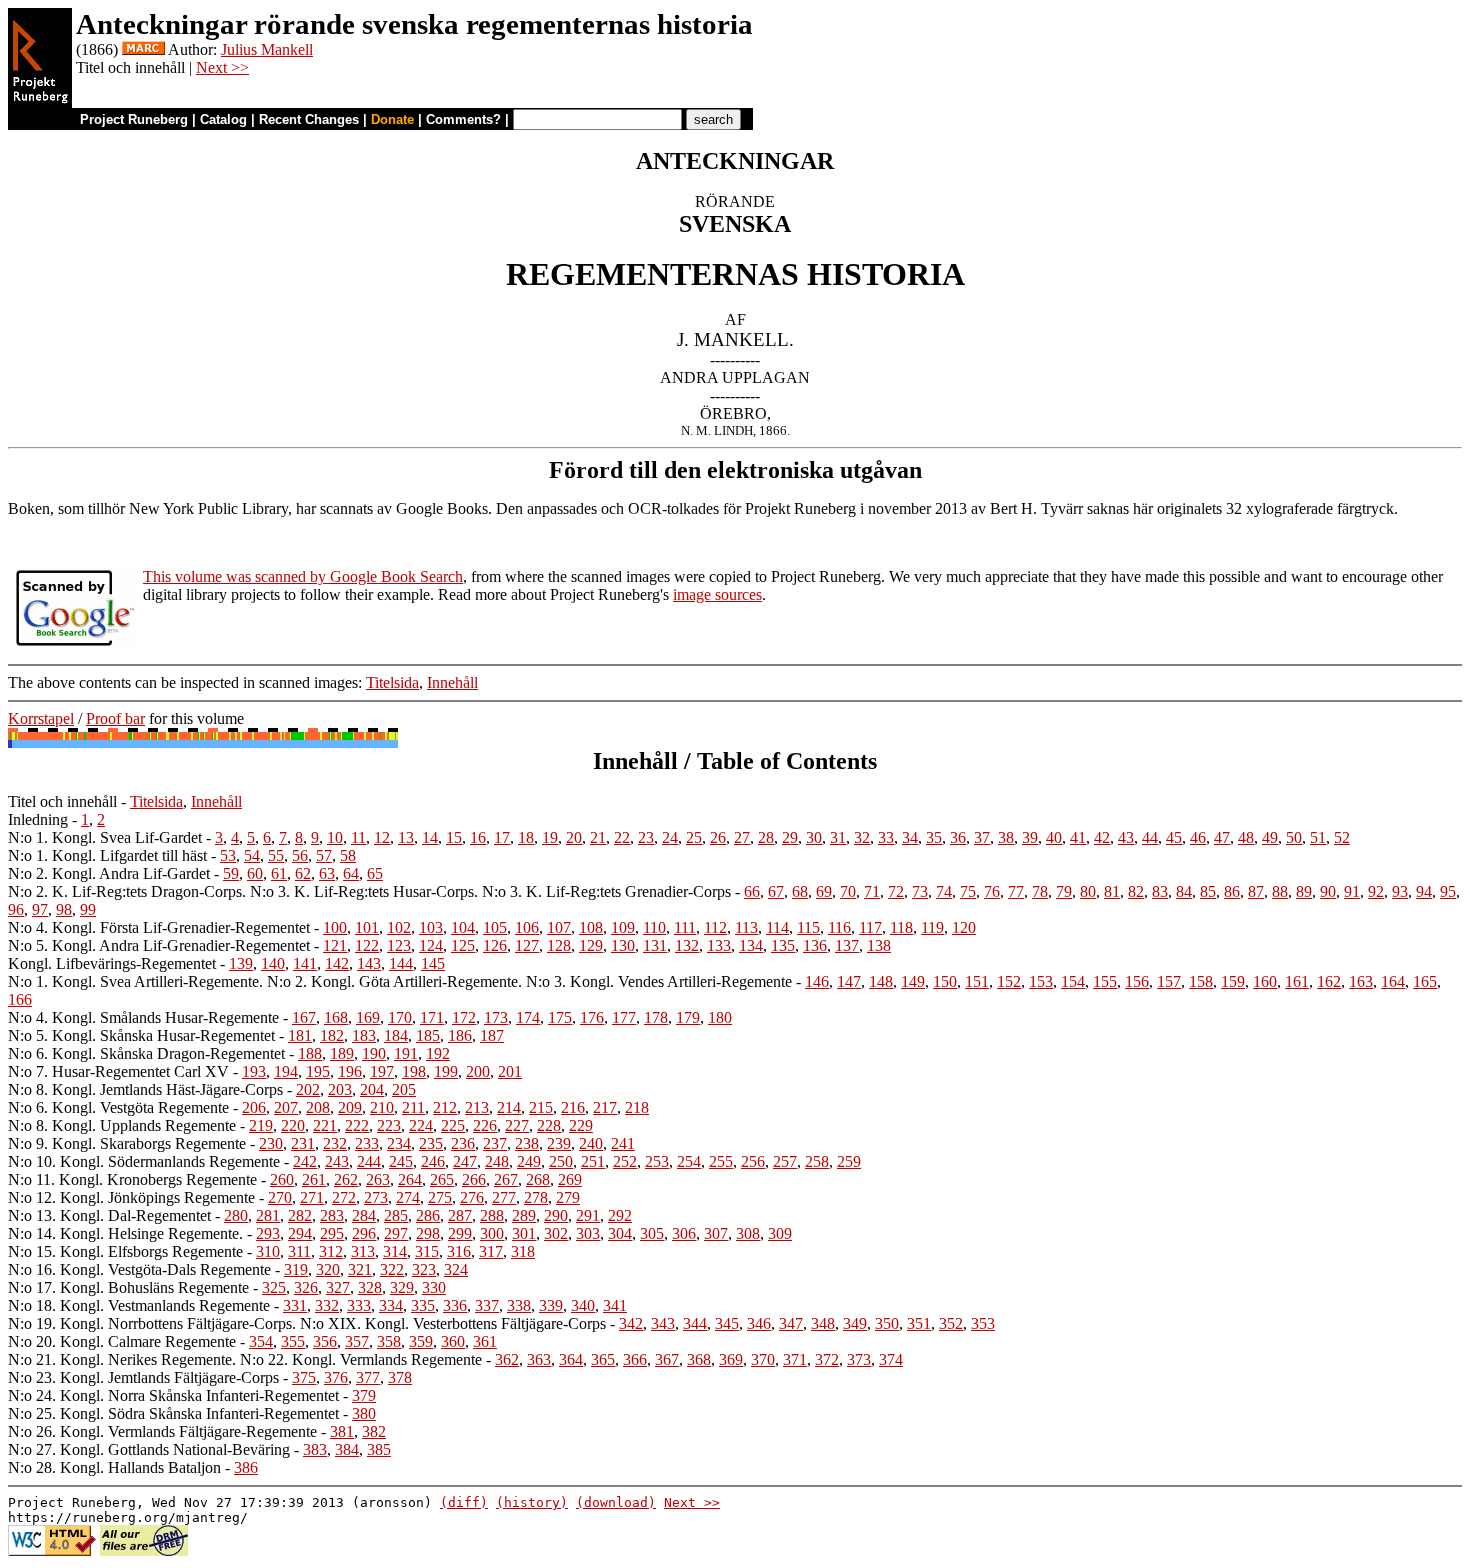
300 (492, 1233)
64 (351, 873)
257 (785, 1161)
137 (847, 945)
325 (274, 1287)
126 (495, 945)
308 (748, 1233)
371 (795, 1359)
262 (346, 1179)
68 (800, 891)
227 (517, 1125)
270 (280, 1197)
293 (268, 1233)
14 (430, 837)
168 (336, 1017)
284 (364, 1215)
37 (982, 837)
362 (507, 1359)
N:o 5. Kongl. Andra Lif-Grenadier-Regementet (159, 945)
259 (849, 1161)
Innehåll (452, 682)
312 (331, 1251)
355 (293, 1341)
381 (342, 1431)
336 (455, 1305)
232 (335, 1143)
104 (463, 927)
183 (364, 1035)
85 (1208, 891)
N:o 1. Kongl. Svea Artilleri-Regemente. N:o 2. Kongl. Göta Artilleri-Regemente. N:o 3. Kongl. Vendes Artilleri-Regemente (400, 981)
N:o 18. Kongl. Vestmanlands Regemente (139, 1305)
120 (964, 927)
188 (310, 1053)
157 (1169, 981)
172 (464, 1017)
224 (421, 1125)
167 (304, 1017)
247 (465, 1161)
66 (752, 891)
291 (588, 1215)
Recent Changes (309, 119)
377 (368, 1377)
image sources (717, 594)
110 (654, 927)
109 (623, 927)
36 (958, 837)
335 (423, 1305)
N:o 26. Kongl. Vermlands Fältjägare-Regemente (162, 1431)
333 (359, 1305)
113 (746, 927)
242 (305, 1161)
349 (855, 1323)
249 (529, 1161)
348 (823, 1323)
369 (731, 1359)
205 (404, 1089)
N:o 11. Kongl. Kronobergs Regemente (132, 1179)
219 (261, 1125)
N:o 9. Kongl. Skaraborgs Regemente (127, 1143)
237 (495, 1143)
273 (376, 1197)
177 (624, 1017)
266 (474, 1179)
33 (886, 837)
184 (396, 1035)
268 (538, 1179)
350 (887, 1323)
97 (40, 909)
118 (901, 927)
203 (340, 1089)
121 (335, 945)
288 (492, 1215)
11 (358, 837)
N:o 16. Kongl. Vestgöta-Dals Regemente (139, 1269)
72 (896, 891)
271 (312, 1197)
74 (944, 891)
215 (541, 1107)
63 (327, 873)
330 (434, 1287)
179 (688, 1017)
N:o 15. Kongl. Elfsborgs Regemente (125, 1251)
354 (261, 1341)
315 (427, 1251)
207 (286, 1107)
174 (528, 1017)
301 (524, 1233)
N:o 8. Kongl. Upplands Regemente (122, 1125)
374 (891, 1359)
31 (838, 837)
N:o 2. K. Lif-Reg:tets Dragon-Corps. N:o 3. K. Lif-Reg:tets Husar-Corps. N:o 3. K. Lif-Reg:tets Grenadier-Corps (369, 891)
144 (401, 963)
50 (1294, 837)
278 (536, 1197)
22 (622, 837)
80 (1088, 891)
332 (327, 1305)
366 (635, 1359)
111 (685, 927)
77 (1016, 891)
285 (396, 1215)
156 (1137, 981)
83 (1160, 891)
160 (1265, 981)
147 (849, 981)
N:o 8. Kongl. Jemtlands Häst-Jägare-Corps (145, 1089)
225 (453, 1125)
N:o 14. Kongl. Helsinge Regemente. (125, 1233)
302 (556, 1233)
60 (255, 873)
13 (406, 837)
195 (318, 1071)
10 (335, 837)
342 (631, 1323)
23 (646, 837)
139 (241, 963)
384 (347, 1449)
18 (526, 837)
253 (657, 1161)
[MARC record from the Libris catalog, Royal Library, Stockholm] (143, 49)
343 (663, 1323)
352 (951, 1323)
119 (932, 927)
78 (1040, 891)
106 (527, 927)
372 (827, 1359)
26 (718, 837)
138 (879, 945)
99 (88, 909)
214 (509, 1107)
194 (286, 1071)
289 (524, 1215)
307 (716, 1233)
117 (870, 927)
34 (910, 837)
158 (1201, 981)
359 (421, 1341)
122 (367, 945)
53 (228, 855)
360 (453, 1341)
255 (721, 1161)
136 (815, 945)
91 (1352, 891)
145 (433, 963)
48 (1246, 837)
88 (1280, 891)
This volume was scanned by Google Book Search (303, 576)
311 (299, 1251)
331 (295, 1305)
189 (342, 1053)
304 (620, 1233)
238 (527, 1143)
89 (1304, 891)
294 (300, 1233)
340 (583, 1305)
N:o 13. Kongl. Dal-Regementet (109, 1215)
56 (300, 855)
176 (592, 1017)
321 (360, 1269)
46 (1198, 837)
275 (440, 1197)
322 (392, 1269)
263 (378, 1179)
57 (324, 855)
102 (399, 927)
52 (1342, 837)
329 (402, 1287)
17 (502, 837)
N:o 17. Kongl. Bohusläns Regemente (128, 1287)
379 (364, 1395)
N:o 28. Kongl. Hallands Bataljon (114, 1467)
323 (424, 1269)
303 (588, 1233)
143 (369, 963)
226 (485, 1125)
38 (1006, 837)
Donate (392, 119)
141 (305, 963)
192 (438, 1053)
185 (428, 1035)
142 (337, 963)
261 (314, 1179)
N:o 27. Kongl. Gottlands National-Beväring (149, 1449)
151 (977, 981)
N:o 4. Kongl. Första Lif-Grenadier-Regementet (159, 927)
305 (652, 1233)
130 (623, 945)
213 (477, 1107)
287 (460, 1215)
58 (348, 855)
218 (637, 1107)
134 (751, 945)
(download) (616, 1502)
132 (687, 945)
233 (367, 1143)
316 (459, 1251)
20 (574, 837)
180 (720, 1017)
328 (370, 1287)
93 (1400, 891)
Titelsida (392, 682)
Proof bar (115, 718)
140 (273, 963)
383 (315, 1449)
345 (727, 1323)
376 (336, 1377)
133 (719, 945)
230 (271, 1143)
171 (432, 1017)
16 (478, 837)
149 (913, 981)
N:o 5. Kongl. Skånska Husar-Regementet (141, 1035)
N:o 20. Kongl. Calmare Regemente (122, 1341)
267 (506, 1179)
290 (556, 1215)
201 (510, 1071)
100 (335, 927)
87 (1256, 891)
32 (862, 837)
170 (400, 1017)
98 (64, 909)
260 (282, 1179)
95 (1448, 891)
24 (670, 837)
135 (783, 945)
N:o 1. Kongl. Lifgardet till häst (107, 855)
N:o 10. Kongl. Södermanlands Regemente (144, 1161)
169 (368, 1017)
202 (308, 1089)
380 (364, 1413)
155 (1105, 981)
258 (817, 1161)
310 (268, 1251)
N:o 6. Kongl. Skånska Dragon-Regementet (146, 1053)
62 (303, 873)
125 (463, 945)
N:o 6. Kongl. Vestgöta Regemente (118, 1107)
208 (318, 1107)
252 (625, 1161)
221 (325, 1125)
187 (492, 1035)
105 (495, 927)
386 (246, 1467)
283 (332, 1215)
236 (463, 1143)
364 (571, 1359)
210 (382, 1107)
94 (1424, 891)
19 (550, 837)
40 (1054, 837)
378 (400, 1377)
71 (872, 891)
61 (279, 873)
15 (454, 837)
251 (593, 1161)
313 (363, 1251)
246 (433, 1161)
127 (527, 945)
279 (568, 1197)
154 (1073, 981)
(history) (532, 1502)
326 (306, 1287)
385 (379, 1449)
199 (446, 1071)
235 (431, 1143)
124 (431, 945)
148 (881, 981)
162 (1329, 981)
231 (303, 1143)
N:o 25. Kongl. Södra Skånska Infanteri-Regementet (173, 1413)
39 (1030, 837)
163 (1361, 981)
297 (396, 1233)
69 (824, 891)
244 (369, 1161)
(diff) (464, 1502)
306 (684, 1233)
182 (332, 1035)
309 (780, 1233)
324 (456, 1269)
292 (620, 1215)
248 (497, 1161)
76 (992, 891)
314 (395, 1251)
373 (859, 1359)
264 (410, 1179)
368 (699, 1359)
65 (375, 873)
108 (591, 927)
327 (338, 1287)
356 (325, 1341)
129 (591, 945)
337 (487, 1305)
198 (414, 1071)
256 (753, 1161)
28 (766, 837)
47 (1222, 837)
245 (401, 1161)
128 (559, 945)
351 (919, 1323)
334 (391, 1305)
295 (332, 1233)
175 (560, 1017)
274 (408, 1197)
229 (581, 1125)
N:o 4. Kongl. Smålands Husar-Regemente (143, 1017)
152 (1009, 981)
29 (790, 837)
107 (559, 927)
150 (945, 981)
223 (389, 1125)
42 (1102, 837)
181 (300, 1035)
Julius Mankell (267, 49)
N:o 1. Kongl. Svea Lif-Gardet (105, 837)
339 (551, 1305)
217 (605, 1107)
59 (231, 873)
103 (431, 927)
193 (254, 1071)
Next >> (222, 67)
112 (715, 927)
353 (983, 1323)
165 (1425, 981)
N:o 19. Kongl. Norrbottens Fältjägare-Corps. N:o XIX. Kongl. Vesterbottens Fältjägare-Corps (307, 1323)
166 (20, 999)
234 (399, 1143)
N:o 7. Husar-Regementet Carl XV (118, 1071)
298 (428, 1233)
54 (252, 855)
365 (603, 1359)
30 (814, 837)
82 (1136, 891)
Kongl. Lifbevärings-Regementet (112, 963)
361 (485, 1341)
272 (344, 1197)
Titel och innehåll (62, 801)
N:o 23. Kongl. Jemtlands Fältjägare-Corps (143, 1377)
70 (848, 891)
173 (496, 1017)
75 (968, 891)
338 (519, 1305)
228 (549, 1125)
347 (791, 1323)
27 (742, 837)
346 (759, 1323)
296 (364, 1233)
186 (460, 1035)
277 (504, 1197)
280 (236, 1215)
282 (300, 1215)
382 (374, 1431)
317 (491, 1251)
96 (16, 909)
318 (523, 1251)
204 (372, 1089)
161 (1297, 981)
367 (667, 1359)
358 (389, 1341)
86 (1232, 891)
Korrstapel (41, 718)
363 (539, 1359)
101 (367, 927)
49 (1270, 837)
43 (1126, 837)
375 (304, 1377)
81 (1112, 891)
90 (1328, 891)
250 (561, 1161)
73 (920, 891)
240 (591, 1143)
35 (934, 837)
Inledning (38, 819)
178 (656, 1017)
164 (1393, 981)
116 (839, 927)
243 (337, 1161)
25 (694, 837)
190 (374, 1053)
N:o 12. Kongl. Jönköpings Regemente (131, 1197)
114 (777, 927)
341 (615, 1305)
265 (442, 1179)
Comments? (463, 119)
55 (276, 855)
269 (570, 1179)
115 (808, 927)
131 (655, 945)
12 (382, 837)
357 (357, 1341)
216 (573, 1107)
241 (623, 1143)
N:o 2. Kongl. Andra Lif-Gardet (109, 873)
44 (1150, 837)
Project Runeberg (134, 119)
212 (445, 1107)
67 (776, 891)
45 (1174, 837)
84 (1184, 891)
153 (1041, 981)
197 (382, 1071)
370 (763, 1359)
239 (559, 1143)
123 (399, 945)
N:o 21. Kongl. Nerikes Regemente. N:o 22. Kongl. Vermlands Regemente (245, 1359)
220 (293, 1125)
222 (357, 1125)
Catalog (223, 119)
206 (254, 1107)
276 (472, 1197)
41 (1078, 837)
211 (413, 1107)
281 (268, 1215)
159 (1233, 981)
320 (328, 1269)
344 (695, 1323)
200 (478, 1071)
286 (428, 1215)
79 (1064, 891)
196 (350, 1071)
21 (598, 837)
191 (406, 1053)
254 (689, 1161)
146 (817, 981)
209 (350, 1107)
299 (460, 1233)
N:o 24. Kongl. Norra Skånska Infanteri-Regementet (173, 1395)
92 (1376, 891)
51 (1318, 837)
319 (296, 1269)
